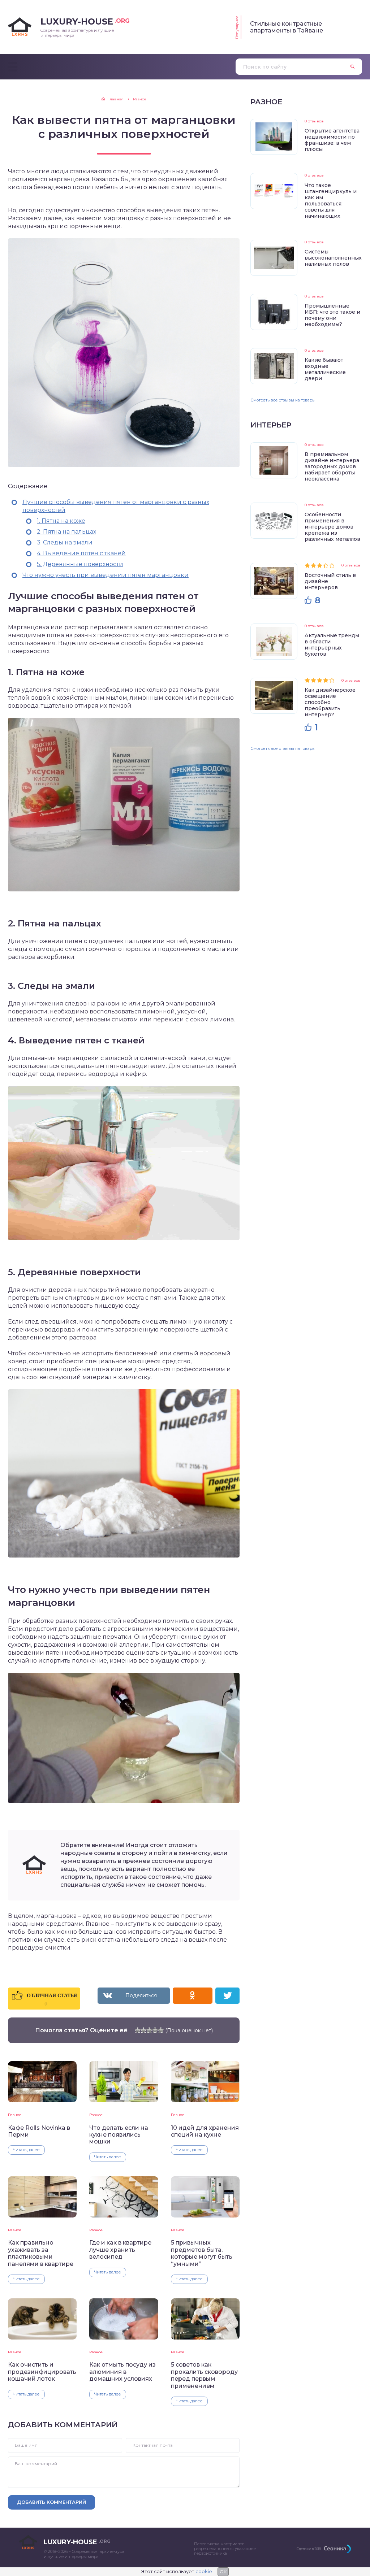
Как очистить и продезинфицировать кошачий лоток (42, 2372)
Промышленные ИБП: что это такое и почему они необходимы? (332, 315)
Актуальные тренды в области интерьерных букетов (332, 645)
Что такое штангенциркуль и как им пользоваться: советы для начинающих (331, 201)
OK (223, 2571)
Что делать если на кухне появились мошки (119, 2135)
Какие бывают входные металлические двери (325, 369)
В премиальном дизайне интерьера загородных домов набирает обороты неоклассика (332, 466)
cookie (204, 2571)
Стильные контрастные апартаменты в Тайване (287, 27)
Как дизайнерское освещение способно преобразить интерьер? (330, 702)
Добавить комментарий (51, 2502)
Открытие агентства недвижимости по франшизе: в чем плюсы (332, 140)
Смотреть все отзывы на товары (283, 400)
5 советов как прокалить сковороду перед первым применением (204, 2375)
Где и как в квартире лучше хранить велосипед (120, 2250)
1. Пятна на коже (61, 521)
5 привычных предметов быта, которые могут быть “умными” (202, 2253)
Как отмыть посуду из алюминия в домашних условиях (122, 2372)
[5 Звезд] (161, 2030)
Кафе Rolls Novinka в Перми (39, 2131)
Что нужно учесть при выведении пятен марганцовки (106, 575)
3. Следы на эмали (65, 542)
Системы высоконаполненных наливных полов (333, 258)
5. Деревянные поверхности (80, 564)
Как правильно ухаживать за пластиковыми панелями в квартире (41, 2253)
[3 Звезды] (149, 2030)
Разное (15, 2115)
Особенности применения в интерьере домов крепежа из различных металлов (332, 527)
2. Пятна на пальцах (66, 532)
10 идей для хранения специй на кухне (205, 2131)
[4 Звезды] (155, 2030)
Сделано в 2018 (309, 2549)
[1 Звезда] (138, 2030)
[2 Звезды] (143, 2030)
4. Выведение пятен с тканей (81, 553)
